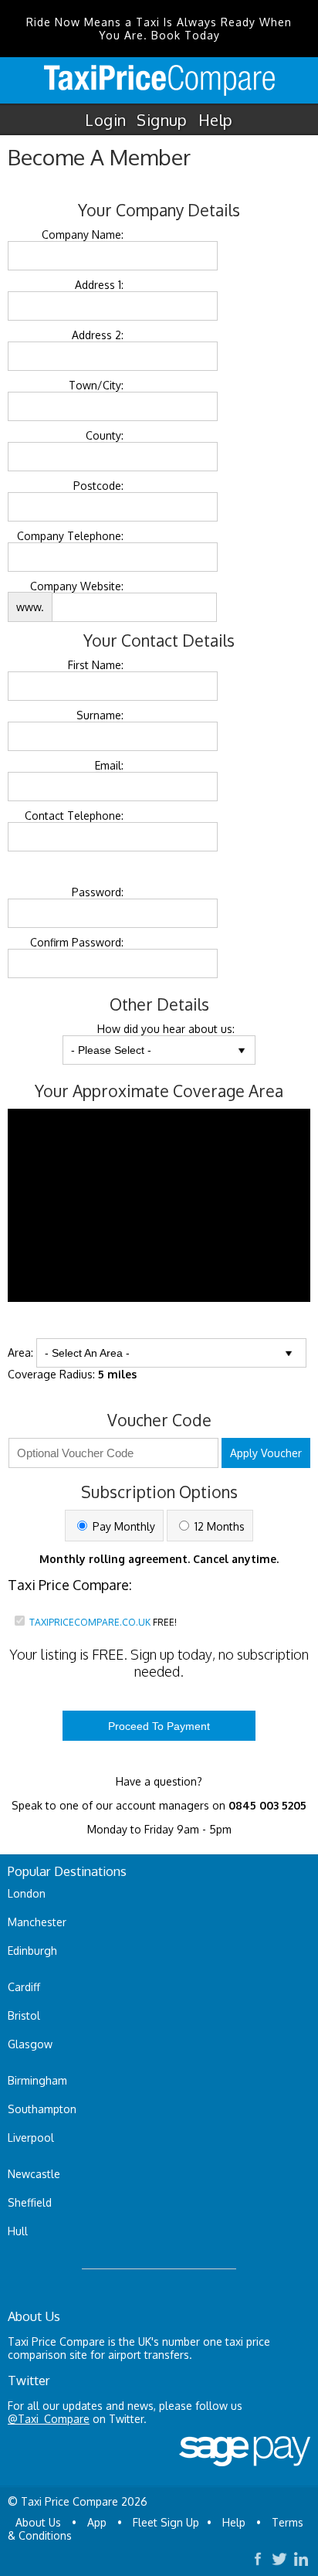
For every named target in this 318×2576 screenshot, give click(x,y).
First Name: (96, 665)
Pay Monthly (122, 1526)
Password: (98, 892)
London (27, 1893)
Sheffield (30, 2202)
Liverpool (31, 2138)
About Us (38, 2522)
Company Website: (77, 586)
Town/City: (96, 385)
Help (216, 120)
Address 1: (99, 285)
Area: (20, 1353)
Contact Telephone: (74, 816)
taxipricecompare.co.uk (90, 1622)
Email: (109, 765)
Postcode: (98, 486)
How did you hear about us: (166, 1029)
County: (105, 435)
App (97, 2522)
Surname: (100, 715)
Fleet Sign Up (166, 2522)
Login (105, 120)
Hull (18, 2231)
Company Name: (83, 234)
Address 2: (98, 335)
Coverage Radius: (72, 1374)
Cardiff (24, 1987)
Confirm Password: (77, 942)
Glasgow (30, 2044)
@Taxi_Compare (49, 2419)
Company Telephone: (70, 536)
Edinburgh (32, 1951)
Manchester (37, 1922)
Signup (162, 120)
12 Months (218, 1526)
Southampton (42, 2109)
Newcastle (34, 2174)
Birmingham (37, 2080)
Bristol (24, 2015)
